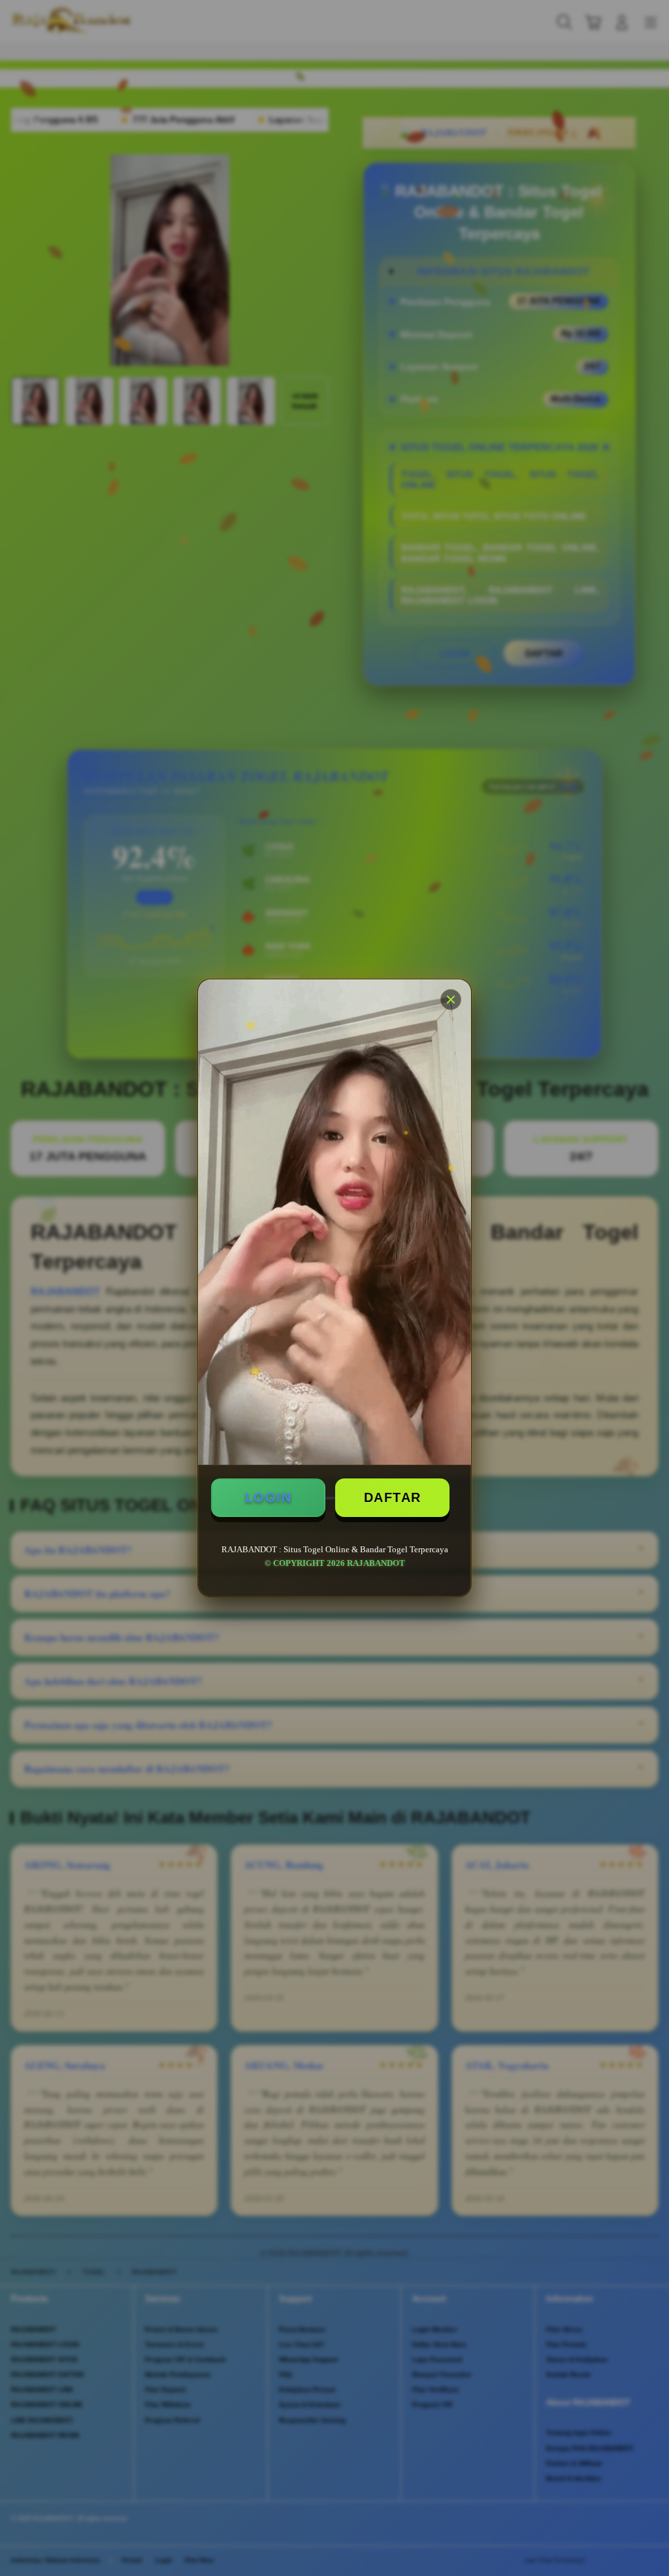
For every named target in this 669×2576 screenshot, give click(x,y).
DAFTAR (393, 1497)
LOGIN (269, 1497)
